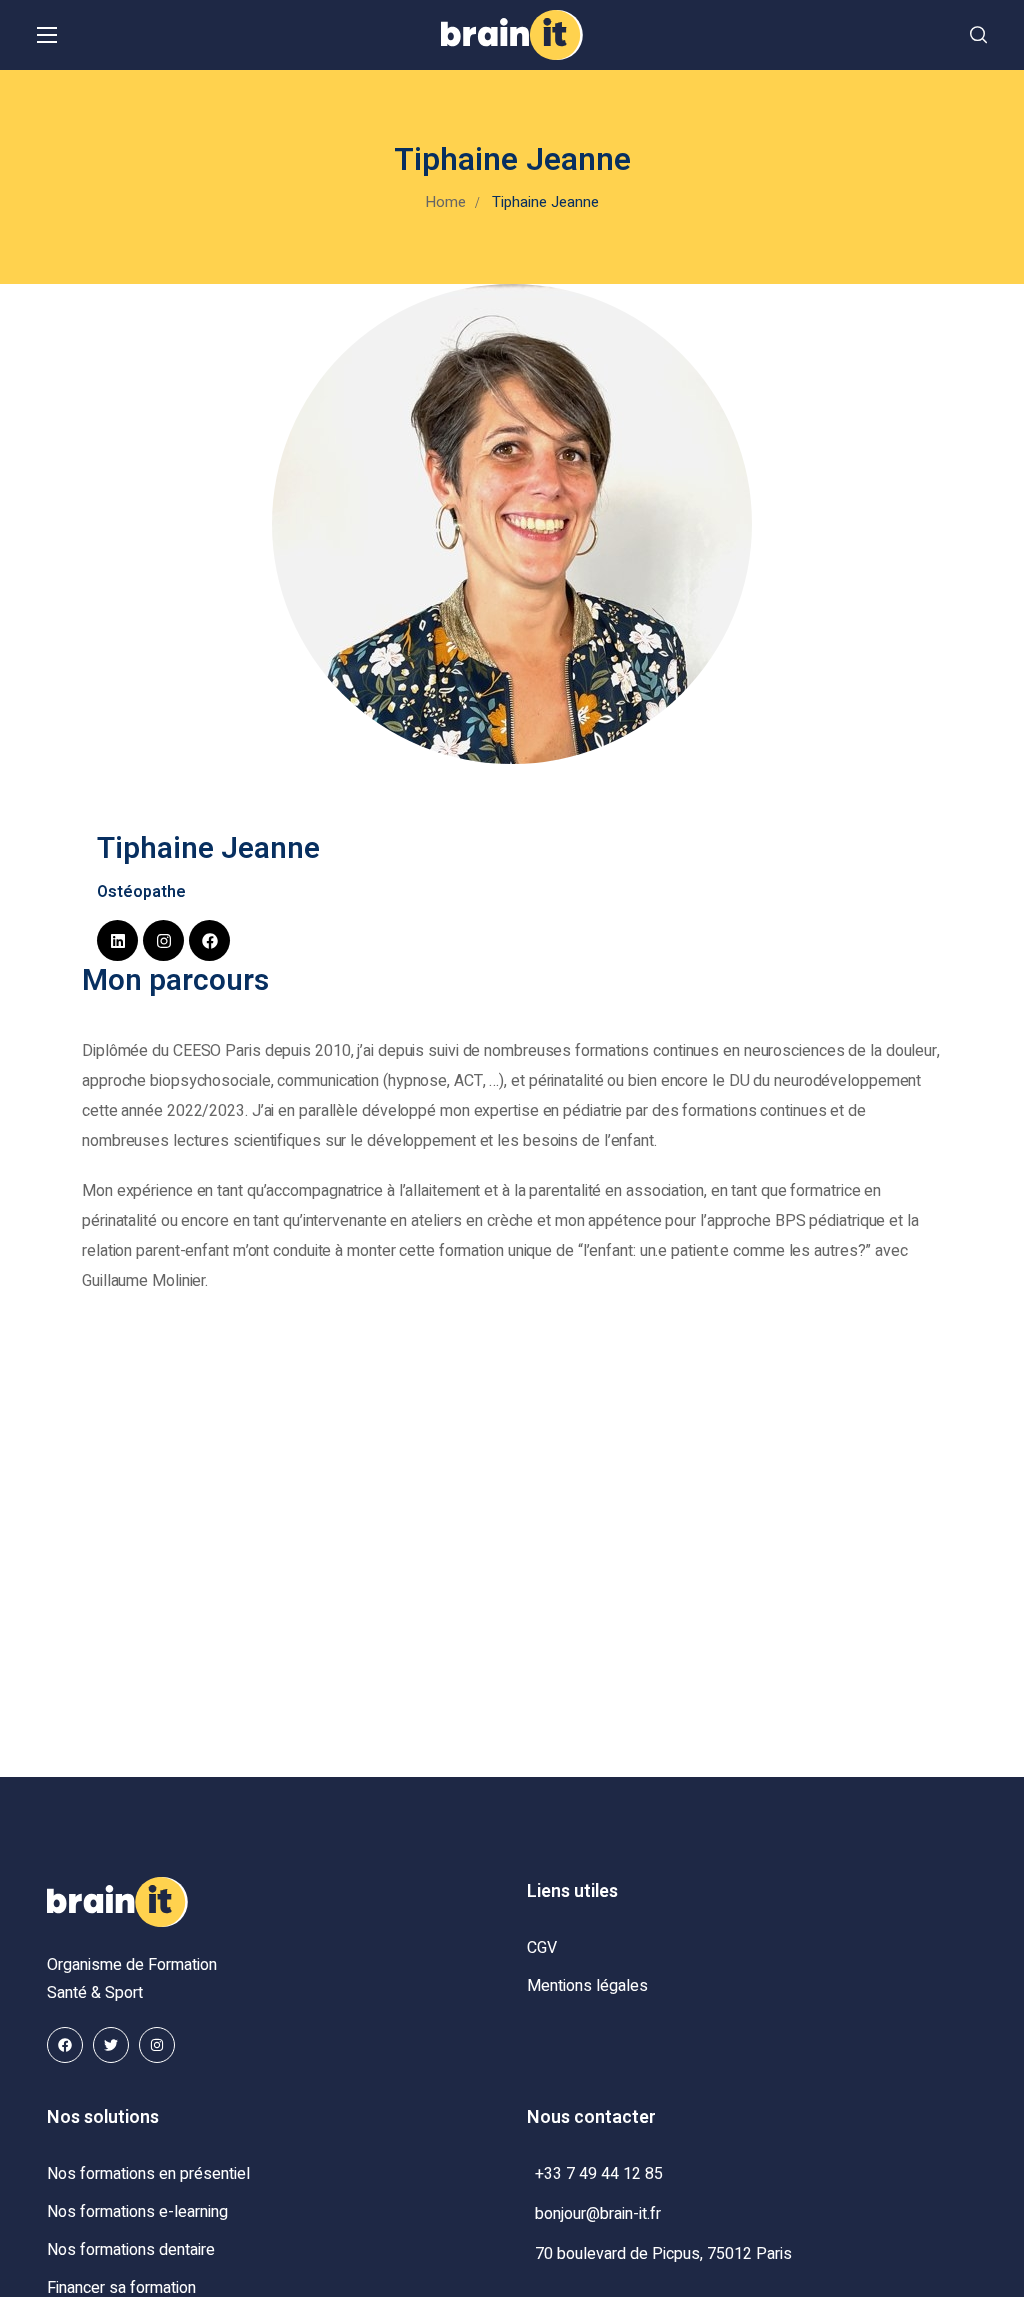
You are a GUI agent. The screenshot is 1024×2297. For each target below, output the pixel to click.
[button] (978, 35)
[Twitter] (111, 2045)
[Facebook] (209, 940)
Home (445, 202)
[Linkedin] (117, 940)
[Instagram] (163, 940)
